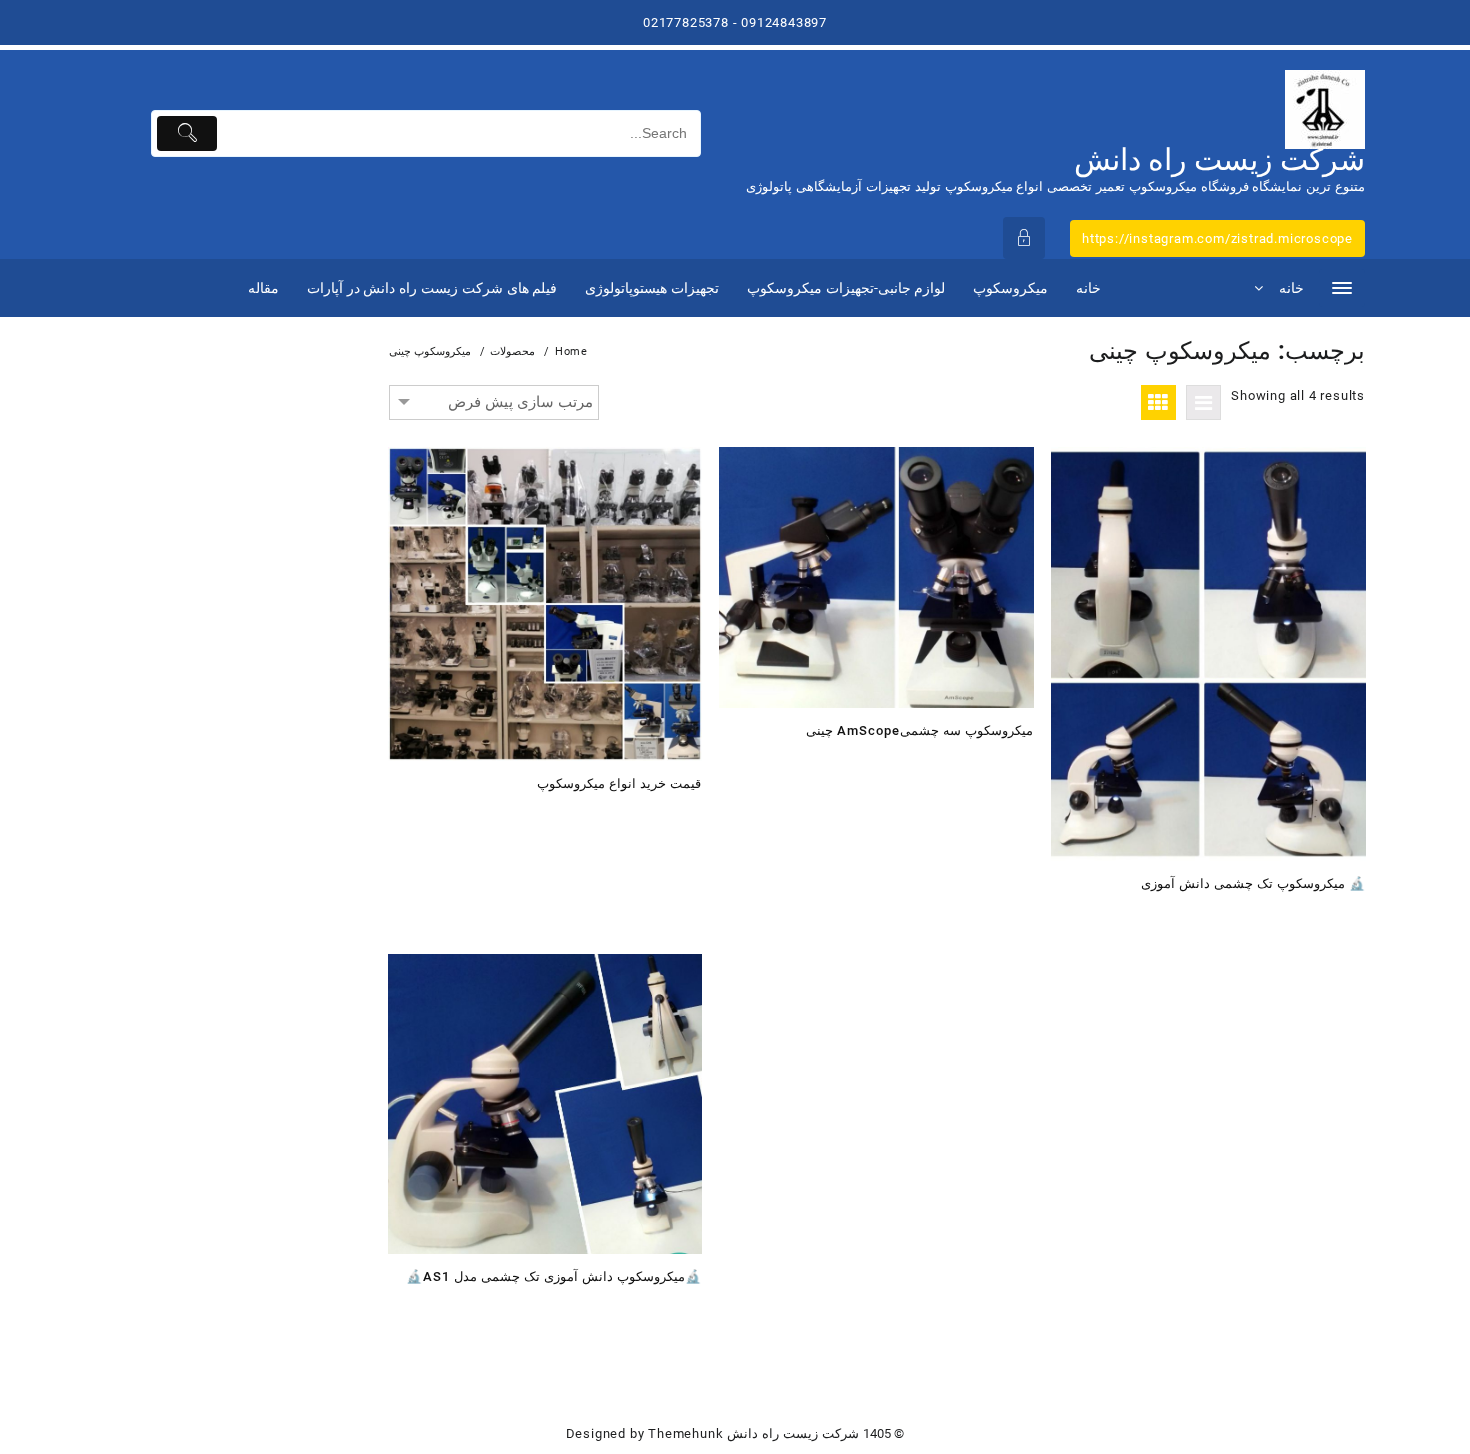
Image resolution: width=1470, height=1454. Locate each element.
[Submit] (187, 133)
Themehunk (685, 1433)
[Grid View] (1158, 402)
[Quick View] (640, 817)
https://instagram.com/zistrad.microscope (1217, 238)
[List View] (1203, 402)
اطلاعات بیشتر (679, 817)
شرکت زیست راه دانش (1219, 159)
